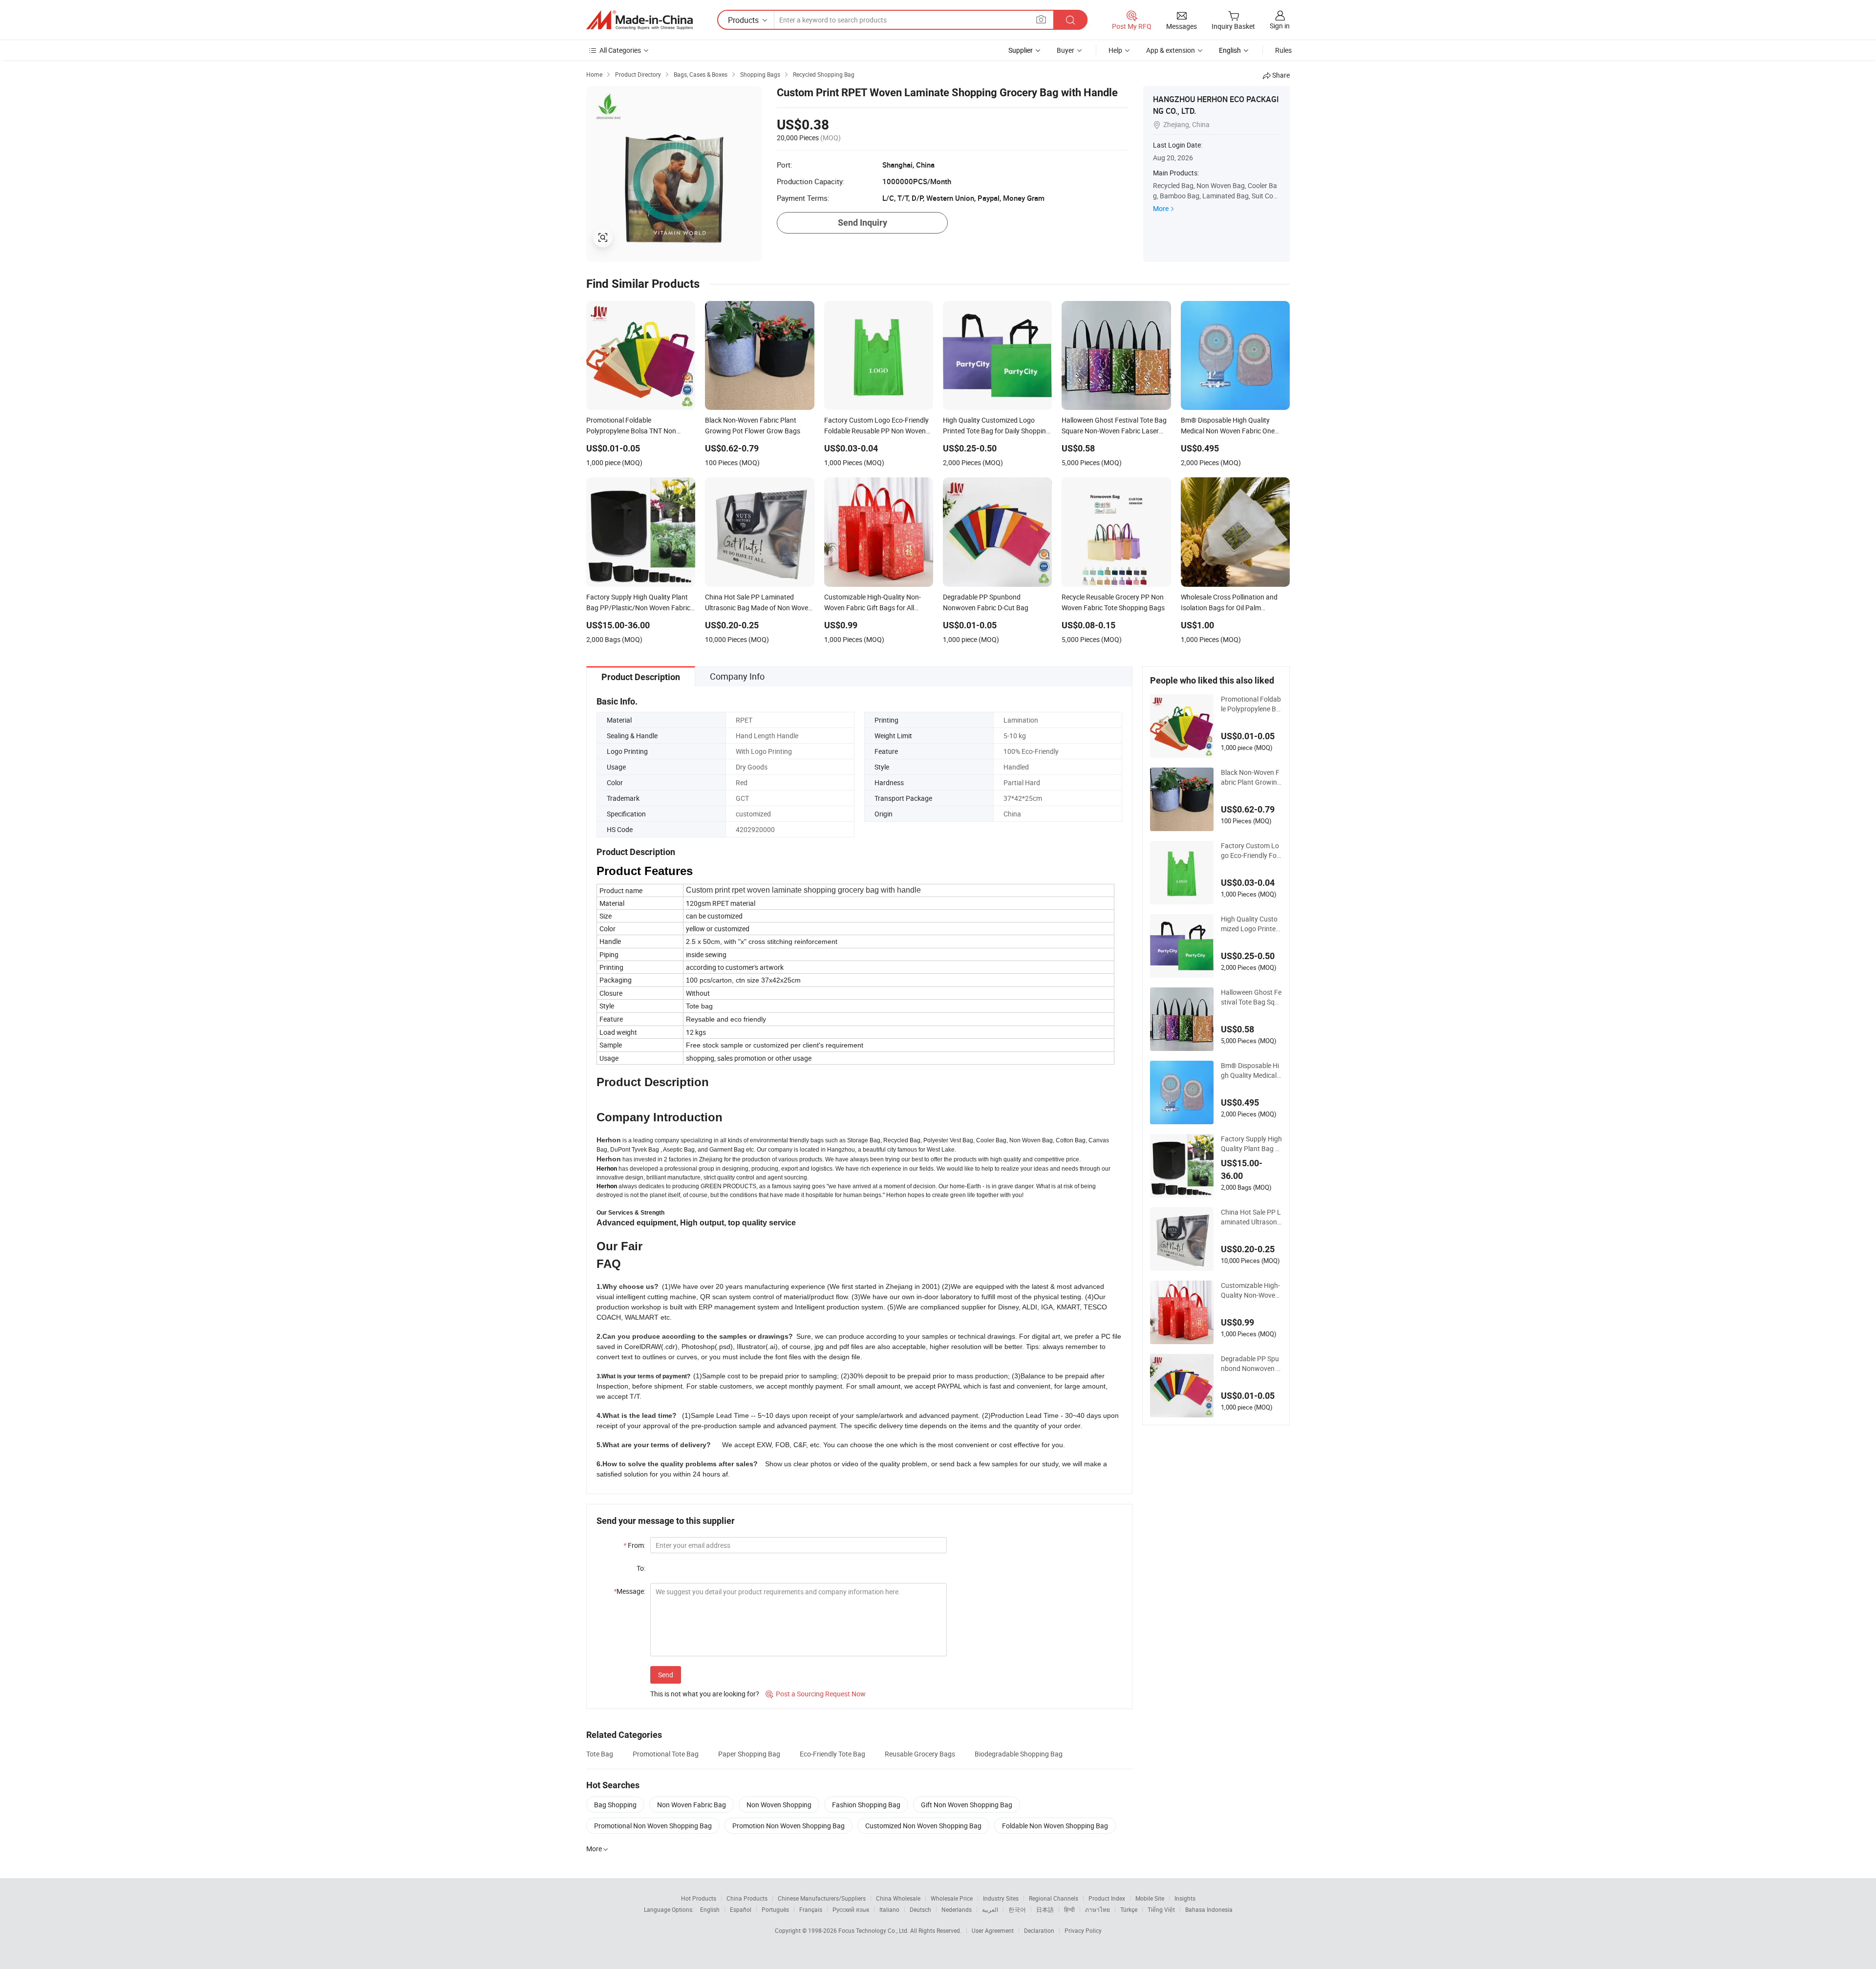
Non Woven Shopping (779, 1805)
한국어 (1017, 1909)
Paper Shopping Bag (749, 1754)
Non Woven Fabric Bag (692, 1805)
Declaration (1039, 1930)
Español (741, 1909)
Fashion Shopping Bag (866, 1805)
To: (641, 1568)
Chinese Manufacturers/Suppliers (822, 1898)
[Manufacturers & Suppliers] (640, 20)
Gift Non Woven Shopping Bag (967, 1805)
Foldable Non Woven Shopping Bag (1055, 1826)
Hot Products (699, 1898)
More (1161, 208)
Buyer (1066, 50)
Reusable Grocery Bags (920, 1754)
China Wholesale (898, 1898)
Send (666, 1675)
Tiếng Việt (1161, 1909)
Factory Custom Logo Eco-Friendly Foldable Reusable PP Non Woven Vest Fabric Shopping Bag (1251, 851)
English (710, 1909)
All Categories (620, 50)
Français (811, 1909)
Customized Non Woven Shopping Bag (923, 1826)
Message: (629, 1591)
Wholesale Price (952, 1898)
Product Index (1107, 1898)
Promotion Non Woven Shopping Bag (789, 1826)
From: (634, 1545)
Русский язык (851, 1909)
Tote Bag (600, 1754)
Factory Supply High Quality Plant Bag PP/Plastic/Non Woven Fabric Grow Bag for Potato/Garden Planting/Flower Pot (1251, 1144)
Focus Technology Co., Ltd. (874, 1930)
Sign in (1280, 26)
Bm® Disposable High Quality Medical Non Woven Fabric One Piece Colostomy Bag (1251, 1070)
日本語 (1045, 1909)
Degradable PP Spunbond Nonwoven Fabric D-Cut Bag (1250, 1364)
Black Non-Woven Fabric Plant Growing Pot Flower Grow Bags (1251, 777)
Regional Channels (1054, 1898)
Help (1115, 50)
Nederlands (957, 1909)
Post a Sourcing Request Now (816, 1694)
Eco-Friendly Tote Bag (832, 1754)
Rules (1283, 50)
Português (775, 1909)
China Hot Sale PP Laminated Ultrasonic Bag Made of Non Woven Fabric (1251, 1217)
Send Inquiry (863, 223)
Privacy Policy (1083, 1930)
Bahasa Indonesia (1209, 1909)
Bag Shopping (615, 1805)
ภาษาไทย (1098, 1909)
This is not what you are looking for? (705, 1694)
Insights (1185, 1898)
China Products (747, 1898)
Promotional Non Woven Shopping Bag (653, 1826)
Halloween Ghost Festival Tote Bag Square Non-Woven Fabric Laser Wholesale (1251, 997)
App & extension (1171, 50)
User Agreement (993, 1930)
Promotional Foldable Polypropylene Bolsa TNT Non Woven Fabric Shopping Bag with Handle (1251, 704)
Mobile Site (1150, 1898)
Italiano (889, 1909)
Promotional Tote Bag (666, 1754)
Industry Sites (1001, 1898)
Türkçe (1129, 1909)
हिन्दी (1069, 1909)
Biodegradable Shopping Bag (1019, 1754)
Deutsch (920, 1909)
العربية (990, 1909)
